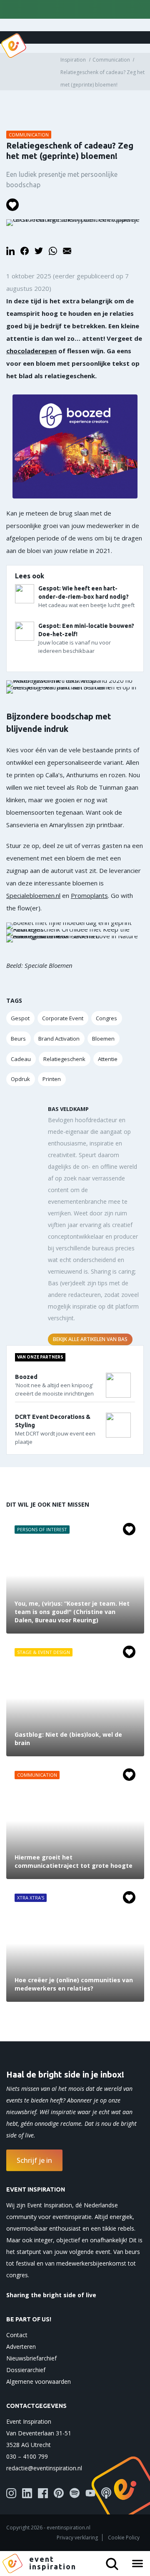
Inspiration (73, 60)
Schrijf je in (34, 2160)
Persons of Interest (42, 1529)
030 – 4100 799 (27, 2456)
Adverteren (21, 2347)
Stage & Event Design (44, 1652)
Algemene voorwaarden (39, 2381)
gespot (20, 1018)
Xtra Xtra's (31, 1898)
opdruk (20, 1079)
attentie (108, 1059)
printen (52, 1079)
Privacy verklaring (77, 2538)
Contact (17, 2335)
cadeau (21, 1059)
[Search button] (115, 2561)
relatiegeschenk (64, 1059)
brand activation (59, 1039)
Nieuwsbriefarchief (31, 2358)
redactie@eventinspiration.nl (44, 2468)
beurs (18, 1039)
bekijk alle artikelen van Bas (90, 1339)
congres (106, 1018)
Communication (111, 60)
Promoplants (89, 895)
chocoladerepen (31, 351)
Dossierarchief (26, 2370)
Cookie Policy (124, 2538)
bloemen (103, 1039)
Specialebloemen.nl (33, 895)
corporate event (63, 1018)
